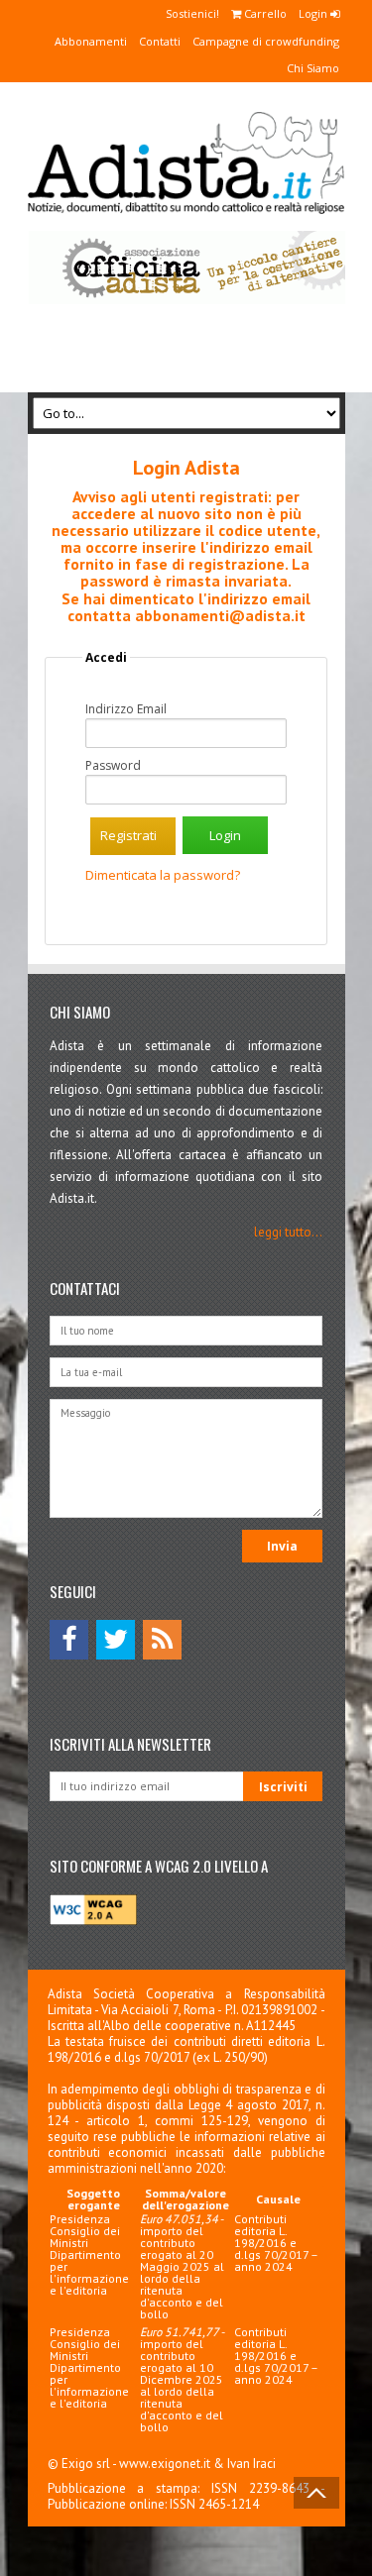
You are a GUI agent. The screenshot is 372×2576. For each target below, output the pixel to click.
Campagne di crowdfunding (266, 41)
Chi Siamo (313, 68)
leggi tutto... (288, 1232)
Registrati (128, 835)
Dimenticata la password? (163, 875)
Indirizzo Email (126, 709)
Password (113, 766)
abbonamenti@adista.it (220, 615)
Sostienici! (192, 13)
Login (314, 13)
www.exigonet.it (165, 2464)
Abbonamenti (91, 41)
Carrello (264, 13)
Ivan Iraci (251, 2464)
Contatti (160, 41)
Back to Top (316, 2493)
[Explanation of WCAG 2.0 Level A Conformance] (93, 1921)
